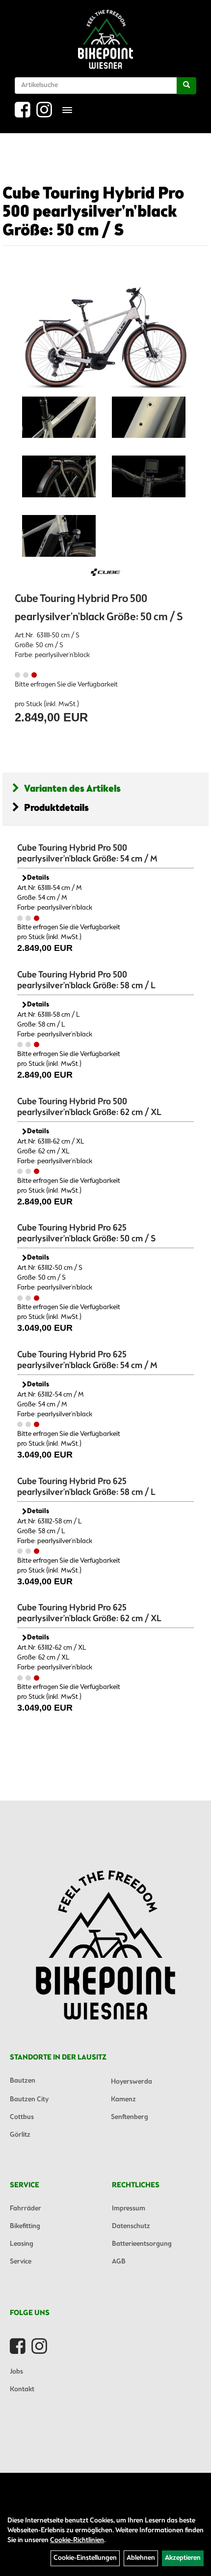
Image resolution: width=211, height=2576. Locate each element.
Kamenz (123, 2100)
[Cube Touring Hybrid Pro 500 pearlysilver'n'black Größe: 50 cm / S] (105, 331)
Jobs (16, 2372)
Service (21, 2262)
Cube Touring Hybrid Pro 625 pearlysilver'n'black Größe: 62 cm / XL (89, 1613)
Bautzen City (29, 2100)
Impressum (129, 2209)
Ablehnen (141, 2558)
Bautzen (23, 2081)
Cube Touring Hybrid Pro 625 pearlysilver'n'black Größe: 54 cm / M (87, 1360)
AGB (119, 2262)
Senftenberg (130, 2117)
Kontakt (22, 2390)
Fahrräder (26, 2209)
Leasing (22, 2244)
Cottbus (22, 2117)
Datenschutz (131, 2226)
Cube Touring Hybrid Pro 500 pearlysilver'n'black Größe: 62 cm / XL (89, 1107)
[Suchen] (186, 86)
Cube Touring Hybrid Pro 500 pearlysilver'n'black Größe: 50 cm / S (93, 213)
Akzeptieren (183, 2558)
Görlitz (20, 2135)
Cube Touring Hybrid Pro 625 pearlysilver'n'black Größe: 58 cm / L (86, 1487)
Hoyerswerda (132, 2082)
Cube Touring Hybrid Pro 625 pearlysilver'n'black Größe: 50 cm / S (86, 1233)
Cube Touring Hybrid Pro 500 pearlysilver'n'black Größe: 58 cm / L (86, 980)
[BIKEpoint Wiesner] (105, 39)
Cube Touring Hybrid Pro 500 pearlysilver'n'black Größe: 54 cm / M (87, 854)
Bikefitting (25, 2226)
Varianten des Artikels (72, 789)
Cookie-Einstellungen (85, 2558)
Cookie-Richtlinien (77, 2540)
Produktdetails (56, 808)
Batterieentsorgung (142, 2244)
